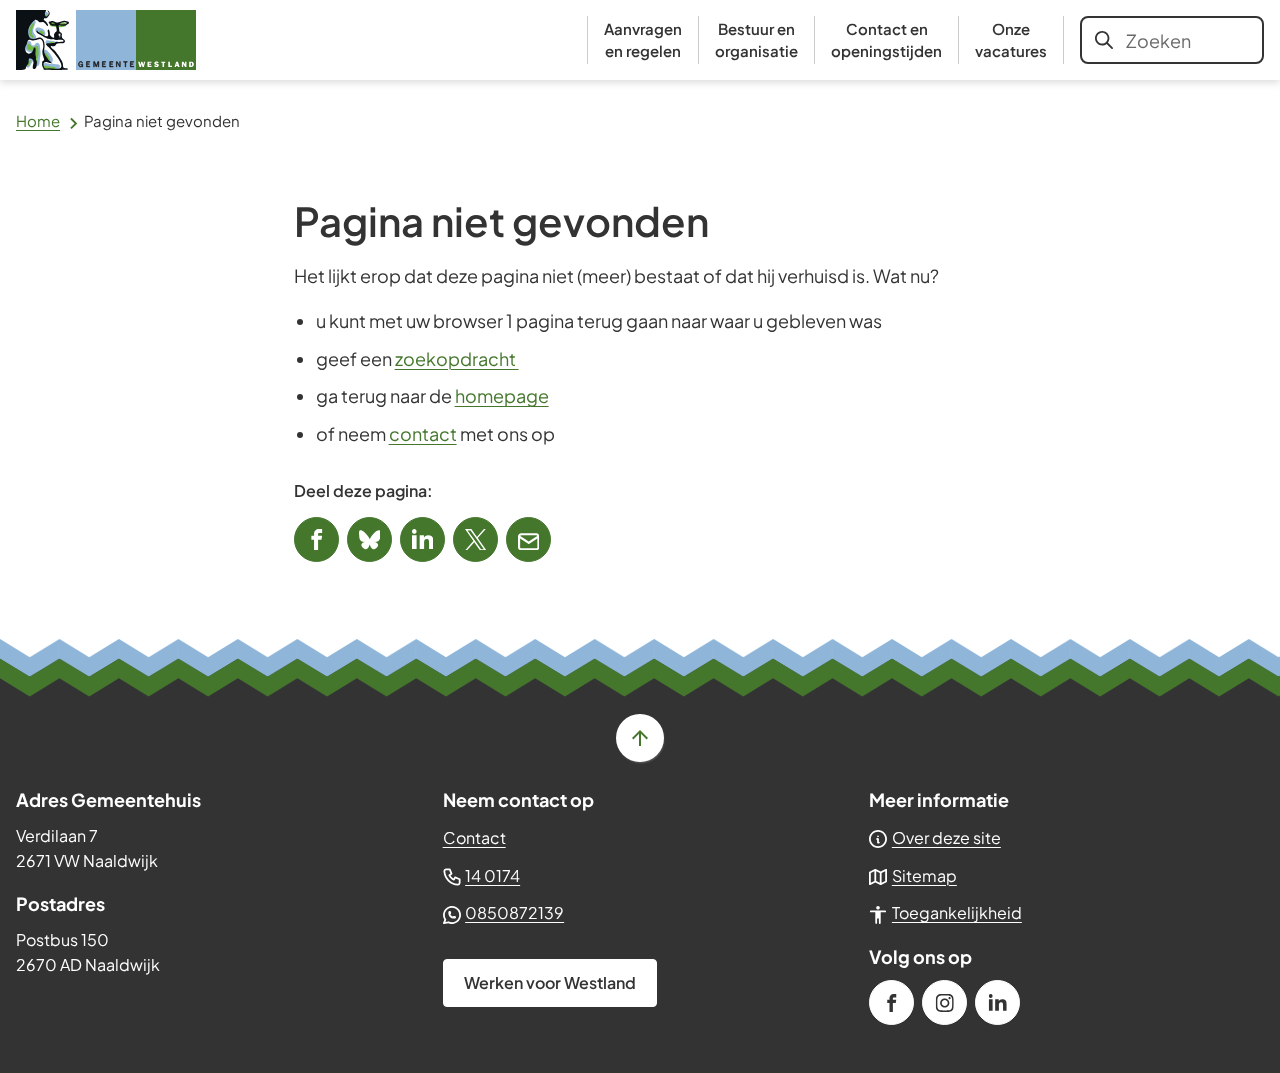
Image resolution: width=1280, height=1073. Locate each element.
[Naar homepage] (106, 40)
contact (423, 433)
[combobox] (1172, 40)
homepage (502, 395)
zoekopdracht (457, 358)
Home (38, 120)
